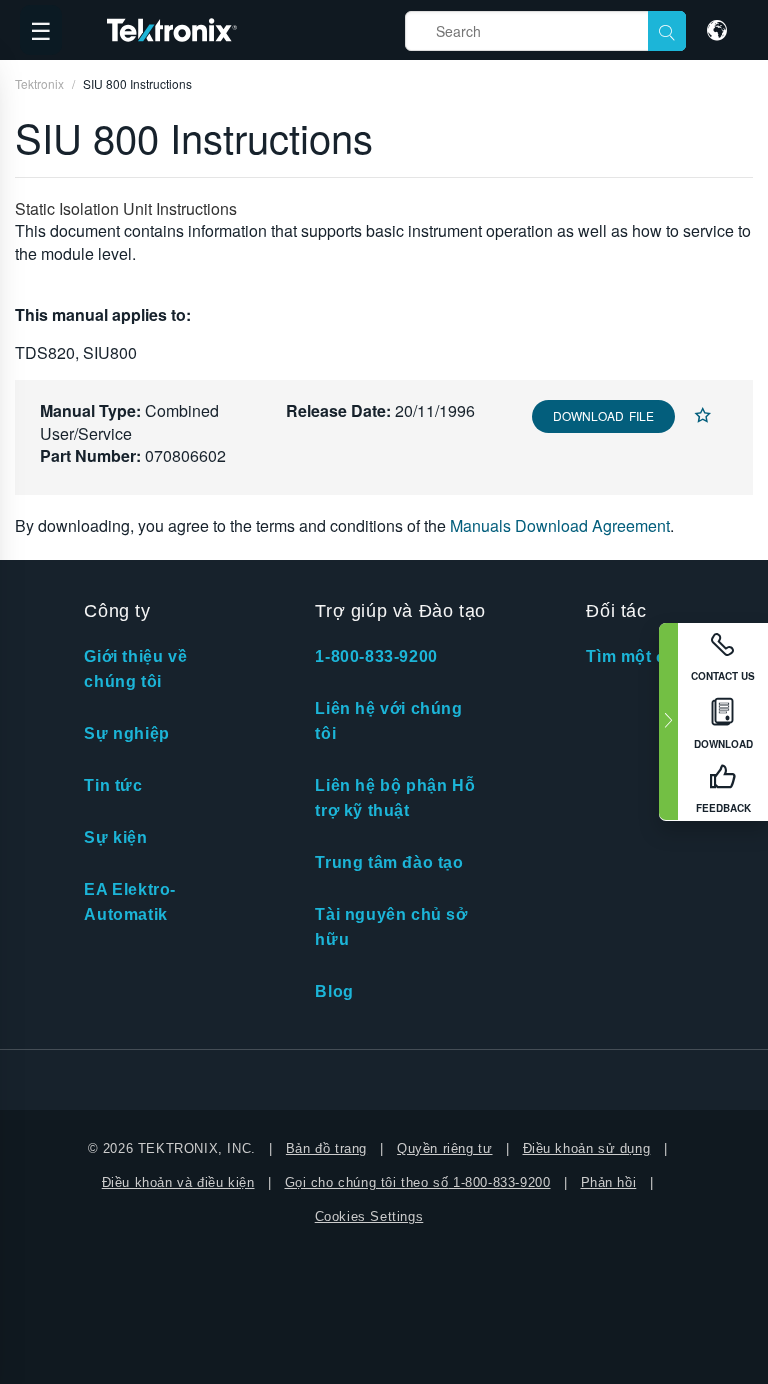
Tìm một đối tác (648, 656)
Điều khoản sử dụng (587, 1148)
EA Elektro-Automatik (130, 902)
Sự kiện (115, 837)
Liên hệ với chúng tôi (388, 721)
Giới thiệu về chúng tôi (135, 669)
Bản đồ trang (326, 1148)
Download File (603, 415)
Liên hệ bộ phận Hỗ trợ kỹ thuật (395, 798)
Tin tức (113, 785)
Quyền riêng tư (444, 1148)
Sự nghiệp (126, 733)
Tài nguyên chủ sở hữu (391, 927)
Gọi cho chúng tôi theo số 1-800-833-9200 (418, 1182)
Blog (334, 991)
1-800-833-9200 (376, 656)
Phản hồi (609, 1182)
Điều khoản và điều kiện (178, 1182)
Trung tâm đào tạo (389, 862)
